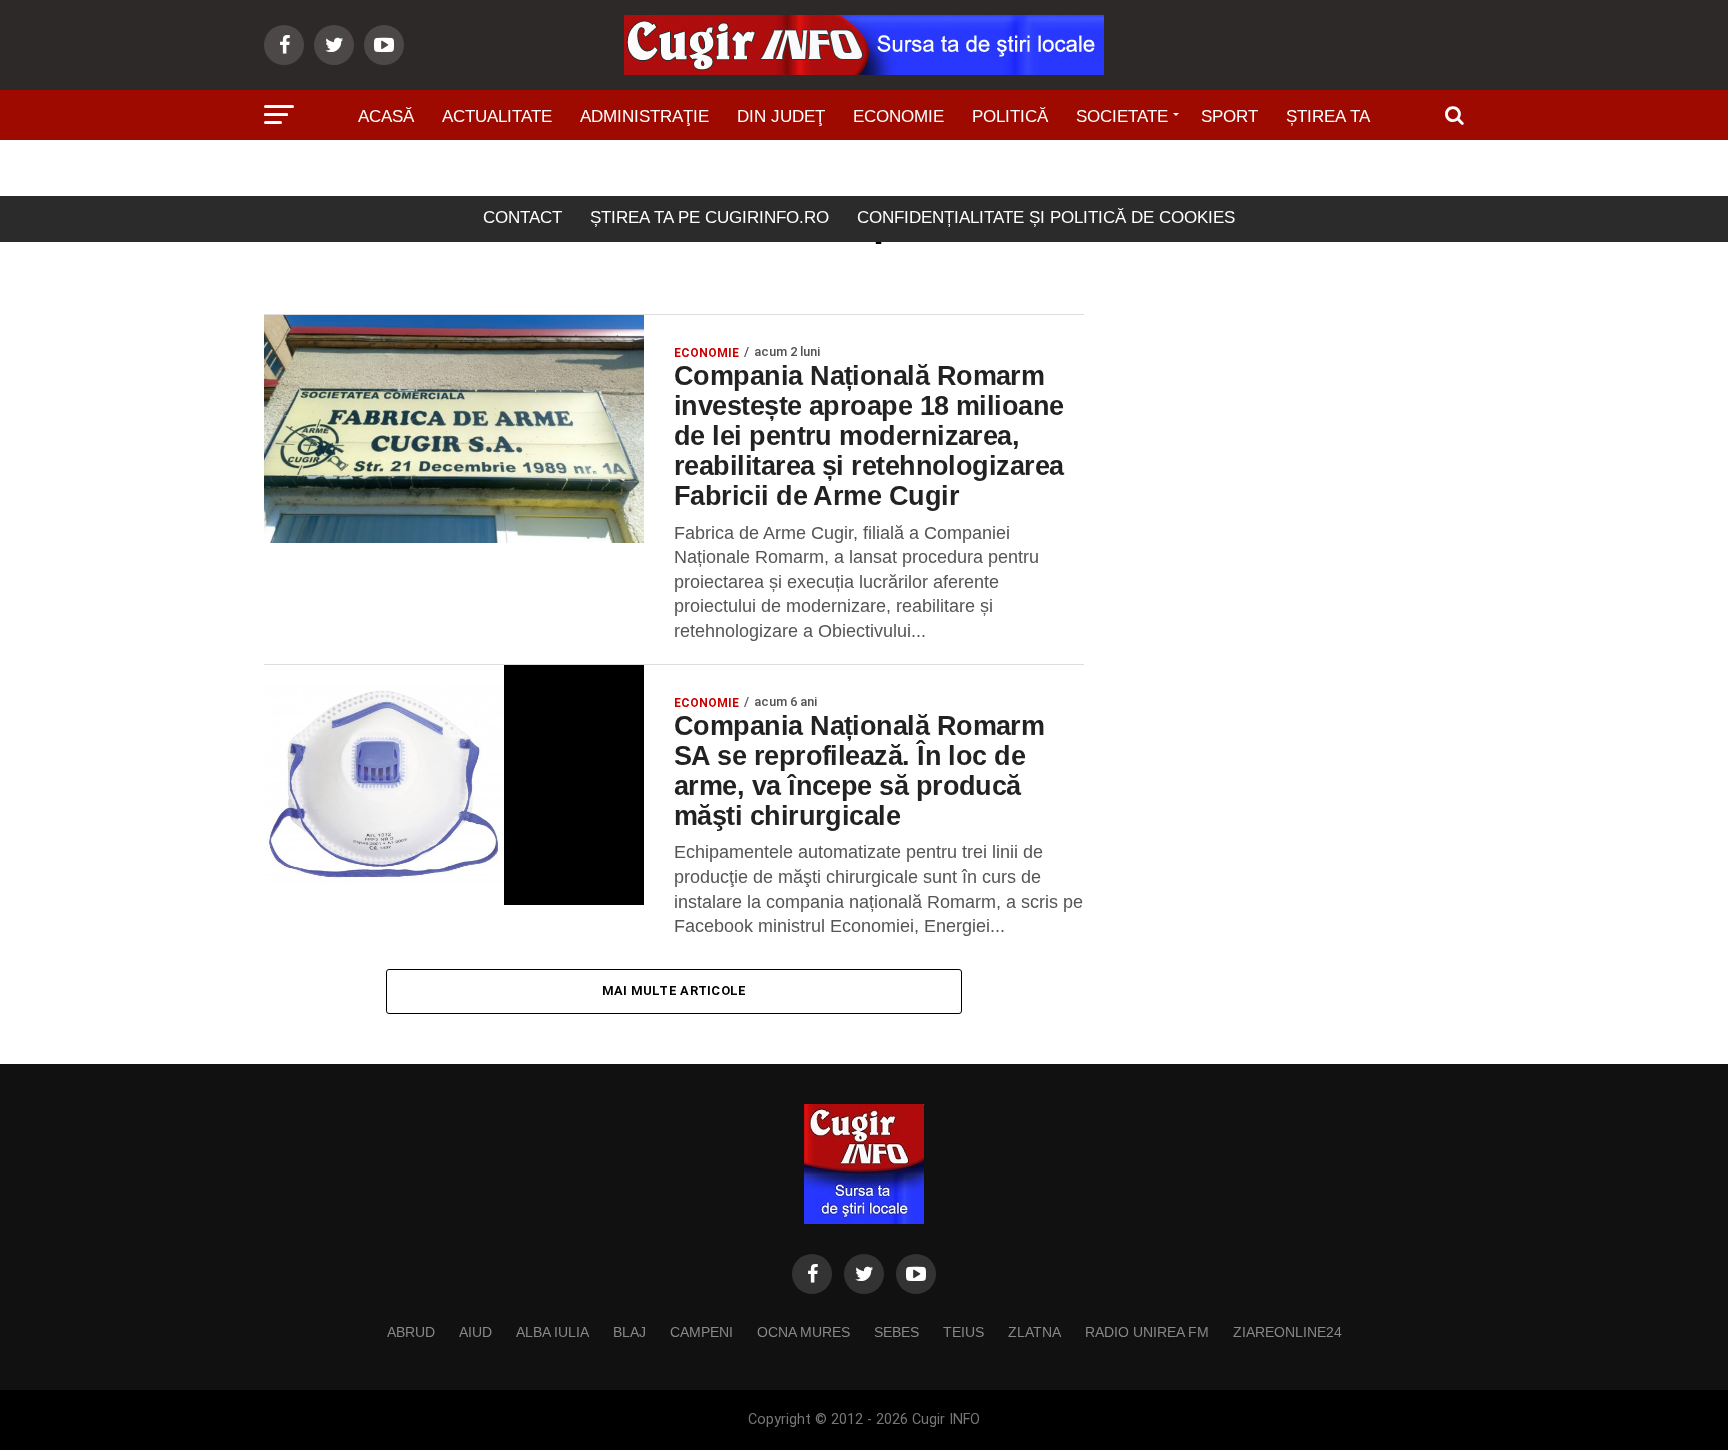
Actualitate (497, 116)
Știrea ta (1328, 116)
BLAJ (629, 1332)
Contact (522, 217)
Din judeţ (781, 116)
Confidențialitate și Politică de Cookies (1046, 217)
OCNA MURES (803, 1332)
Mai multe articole (674, 990)
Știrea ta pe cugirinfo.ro (709, 217)
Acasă (386, 116)
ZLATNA (1034, 1332)
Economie (898, 116)
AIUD (475, 1332)
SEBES (896, 1332)
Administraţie (644, 116)
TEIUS (963, 1332)
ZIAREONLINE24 (1287, 1332)
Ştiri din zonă (864, 172)
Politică (1010, 116)
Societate (1122, 116)
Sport (1229, 116)
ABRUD (411, 1332)
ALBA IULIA (552, 1332)
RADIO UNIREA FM (1147, 1332)
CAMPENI (701, 1332)
